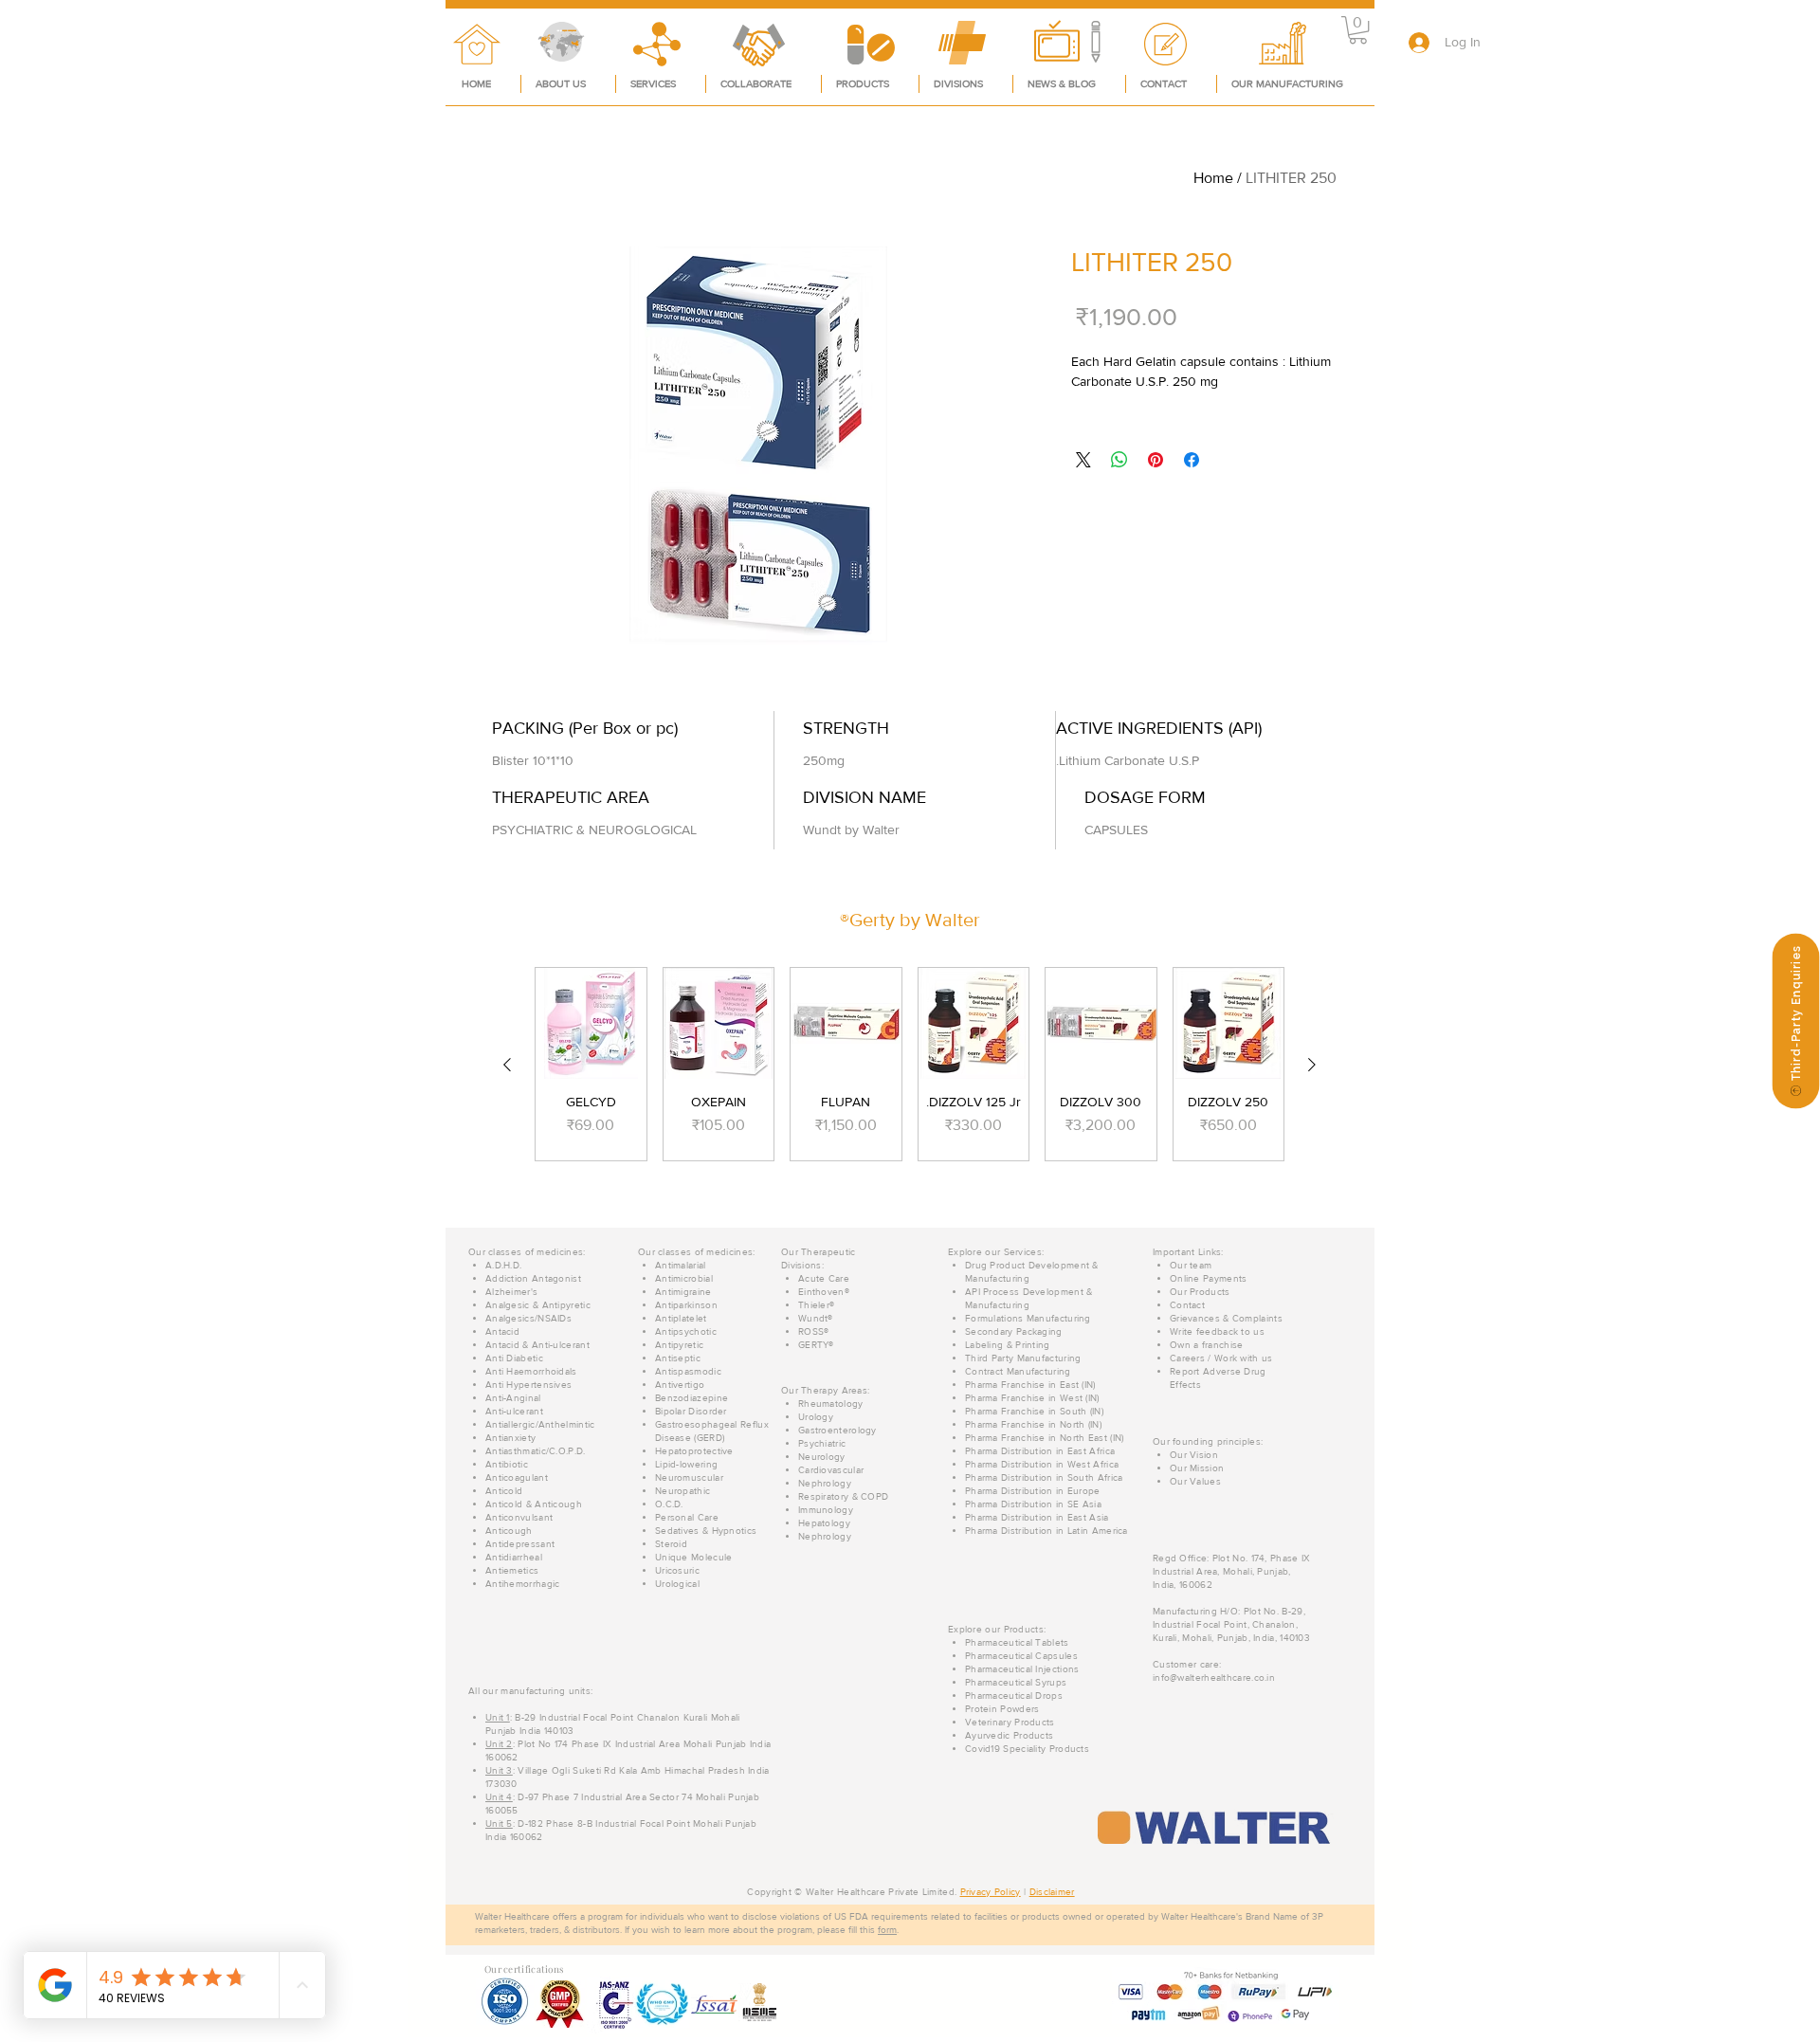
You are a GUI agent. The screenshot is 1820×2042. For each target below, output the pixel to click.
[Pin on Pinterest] (1156, 460)
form (887, 1930)
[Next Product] (507, 1065)
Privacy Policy (991, 1892)
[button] (1358, 30)
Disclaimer (1052, 1892)
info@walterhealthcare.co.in (1214, 1677)
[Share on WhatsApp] (1119, 460)
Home (1213, 178)
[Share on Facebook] (1192, 460)
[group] (910, 1064)
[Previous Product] (1312, 1065)
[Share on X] (1083, 460)
